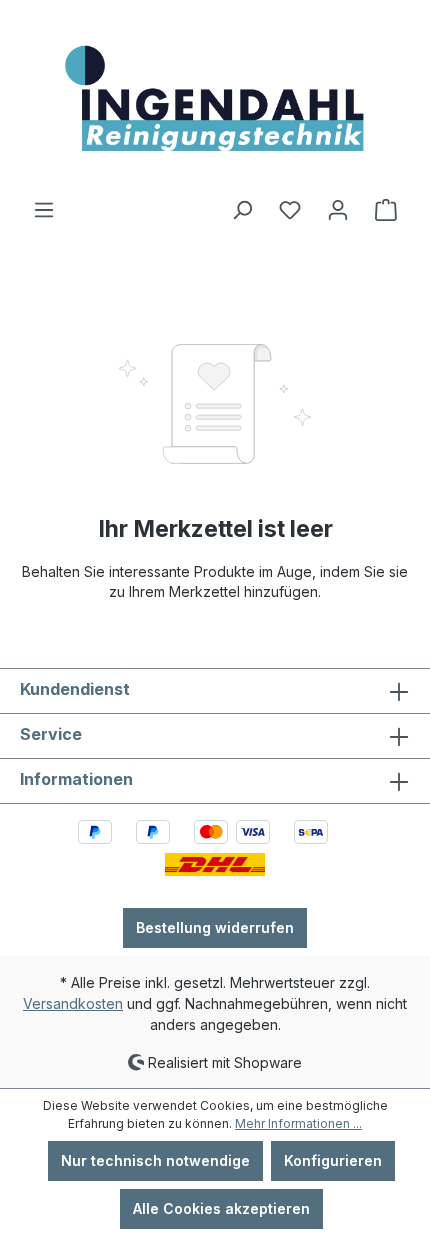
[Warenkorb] (386, 210)
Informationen (76, 779)
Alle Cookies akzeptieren (221, 1208)
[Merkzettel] (290, 210)
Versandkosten (73, 1003)
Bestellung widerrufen (215, 927)
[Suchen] (242, 210)
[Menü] (44, 210)
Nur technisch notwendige (155, 1160)
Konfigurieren (333, 1160)
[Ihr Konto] (338, 210)
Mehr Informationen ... (298, 1123)
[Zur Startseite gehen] (215, 99)
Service (51, 734)
